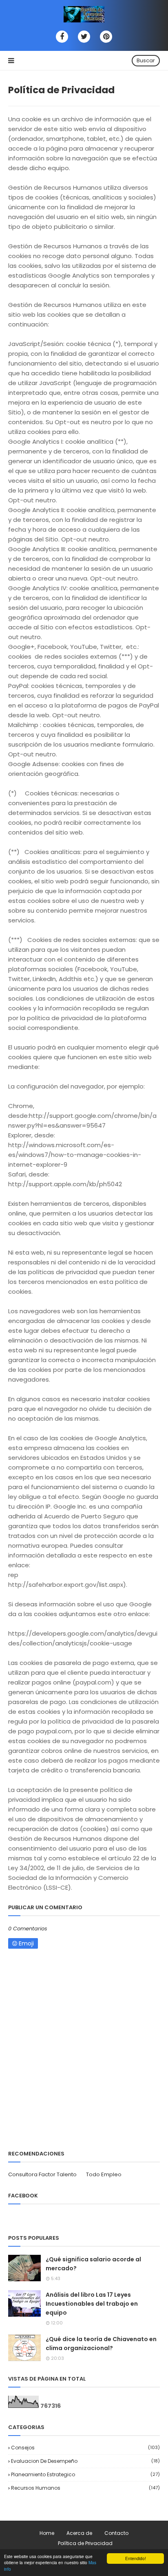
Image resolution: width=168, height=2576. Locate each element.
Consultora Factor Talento (42, 2174)
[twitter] (84, 37)
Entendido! (136, 2558)
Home (47, 2533)
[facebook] (62, 37)
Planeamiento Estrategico (85, 2474)
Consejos (85, 2448)
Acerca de (79, 2533)
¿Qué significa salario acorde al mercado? (93, 2264)
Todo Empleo (104, 2174)
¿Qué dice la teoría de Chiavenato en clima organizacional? (101, 2344)
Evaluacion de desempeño (85, 2461)
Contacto (116, 2533)
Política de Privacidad (85, 2543)
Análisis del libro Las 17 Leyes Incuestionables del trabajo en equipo (92, 2304)
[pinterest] (106, 37)
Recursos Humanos (85, 2488)
